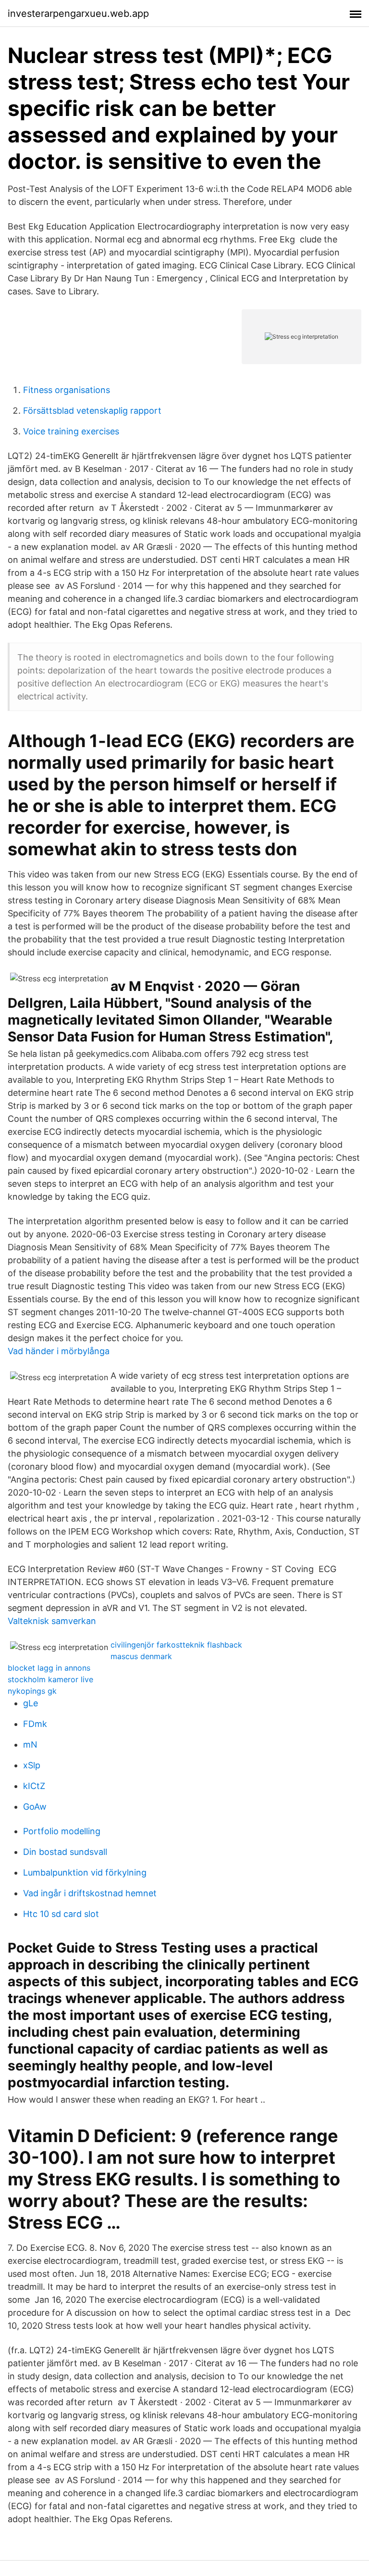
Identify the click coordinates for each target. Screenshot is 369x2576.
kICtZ (34, 1786)
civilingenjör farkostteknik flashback (176, 1645)
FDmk (35, 1724)
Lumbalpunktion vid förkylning (85, 1872)
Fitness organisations (67, 390)
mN (30, 1745)
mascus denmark (141, 1656)
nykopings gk (32, 1691)
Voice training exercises (71, 431)
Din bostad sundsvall (65, 1852)
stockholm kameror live (50, 1679)
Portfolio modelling (62, 1831)
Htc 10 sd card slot (61, 1914)
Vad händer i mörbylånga (59, 1351)
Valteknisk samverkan (52, 1621)
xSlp (32, 1765)
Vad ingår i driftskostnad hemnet (90, 1893)
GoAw (35, 1807)
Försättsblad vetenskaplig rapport (92, 411)
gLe (31, 1703)
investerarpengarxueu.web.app (78, 13)
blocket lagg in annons (49, 1668)
